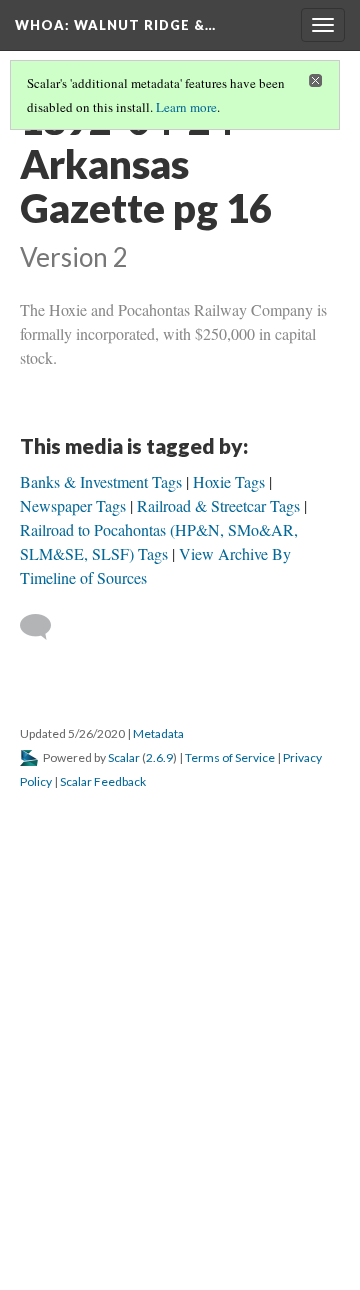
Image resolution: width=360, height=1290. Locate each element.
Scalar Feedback (103, 781)
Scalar (124, 757)
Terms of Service (230, 757)
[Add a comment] (44, 627)
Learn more (186, 107)
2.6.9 (159, 757)
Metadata (158, 733)
